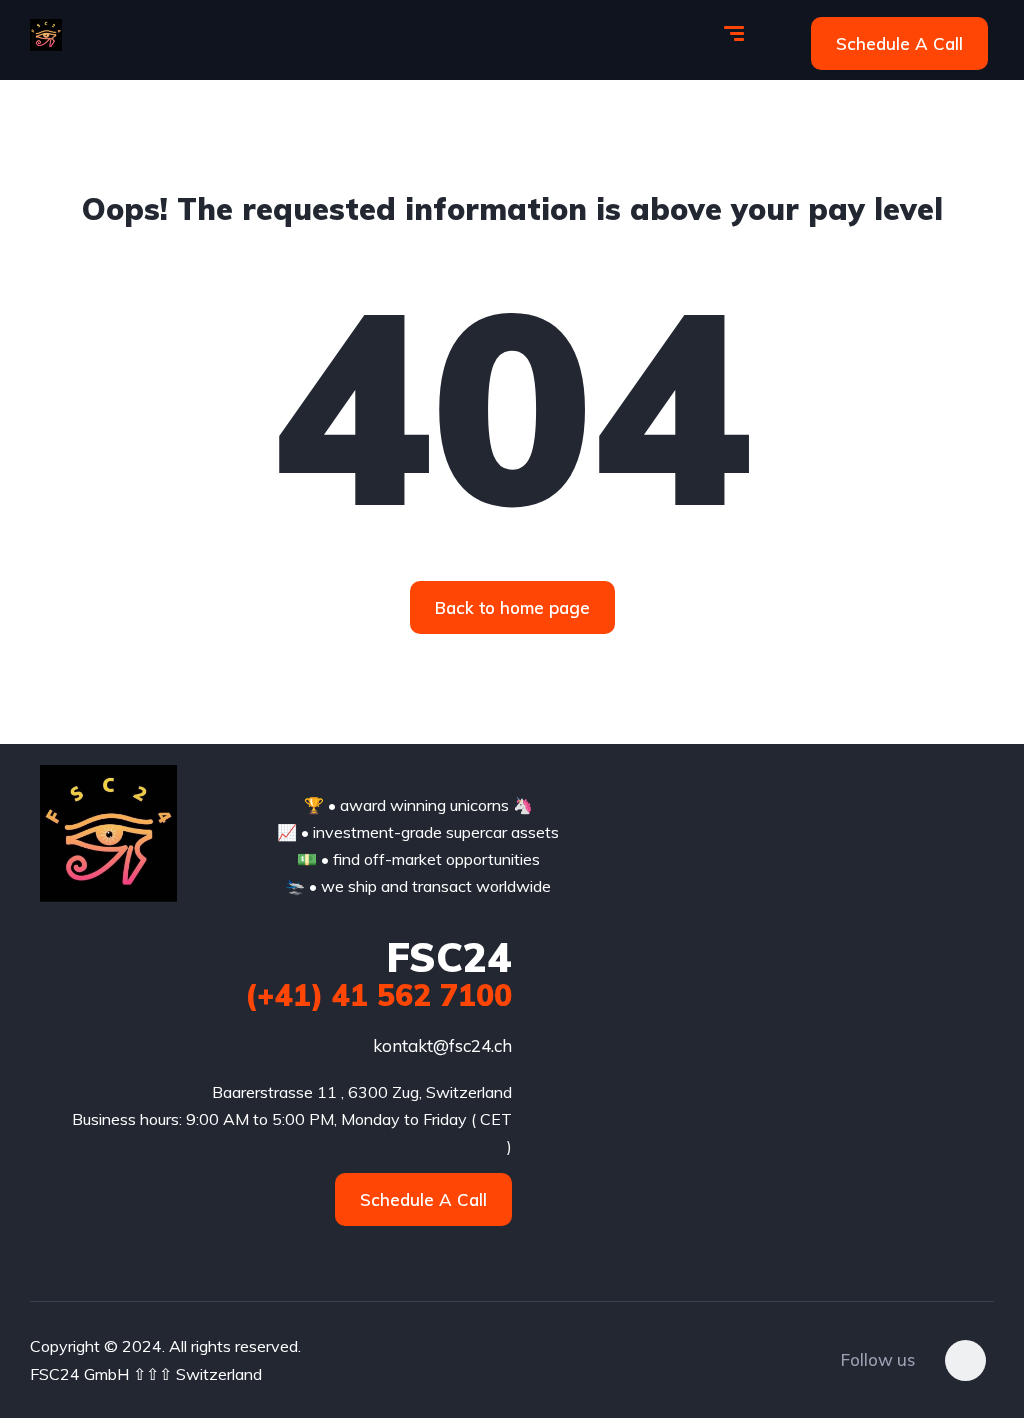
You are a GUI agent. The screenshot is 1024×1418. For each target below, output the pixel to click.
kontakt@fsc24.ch (442, 1045)
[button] (899, 43)
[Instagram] (965, 1360)
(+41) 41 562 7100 (378, 995)
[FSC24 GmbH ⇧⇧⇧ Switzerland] (46, 35)
